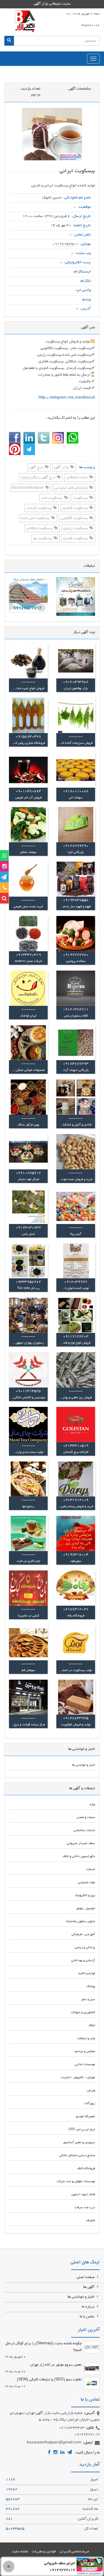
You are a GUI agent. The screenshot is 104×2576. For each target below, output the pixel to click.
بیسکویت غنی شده (36, 518)
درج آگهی (37, 468)
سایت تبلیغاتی (77, 478)
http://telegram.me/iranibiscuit (67, 398)
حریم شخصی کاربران (75, 2552)
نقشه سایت (20, 2552)
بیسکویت (81, 498)
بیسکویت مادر (52, 498)
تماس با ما (88, 2317)
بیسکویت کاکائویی (75, 518)
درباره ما (89, 2307)
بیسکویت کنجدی (76, 508)
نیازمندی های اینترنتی (72, 488)
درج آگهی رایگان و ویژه (38, 478)
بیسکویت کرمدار (39, 508)
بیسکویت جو (43, 539)
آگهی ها (89, 2287)
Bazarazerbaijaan (28, 488)
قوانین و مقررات (44, 2552)
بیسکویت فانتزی (76, 539)
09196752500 (65, 244)
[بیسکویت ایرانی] (52, 134)
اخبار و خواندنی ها (81, 2297)
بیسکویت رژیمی (76, 528)
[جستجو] (9, 41)
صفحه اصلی (86, 2278)
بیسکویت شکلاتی (40, 528)
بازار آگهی (62, 468)
